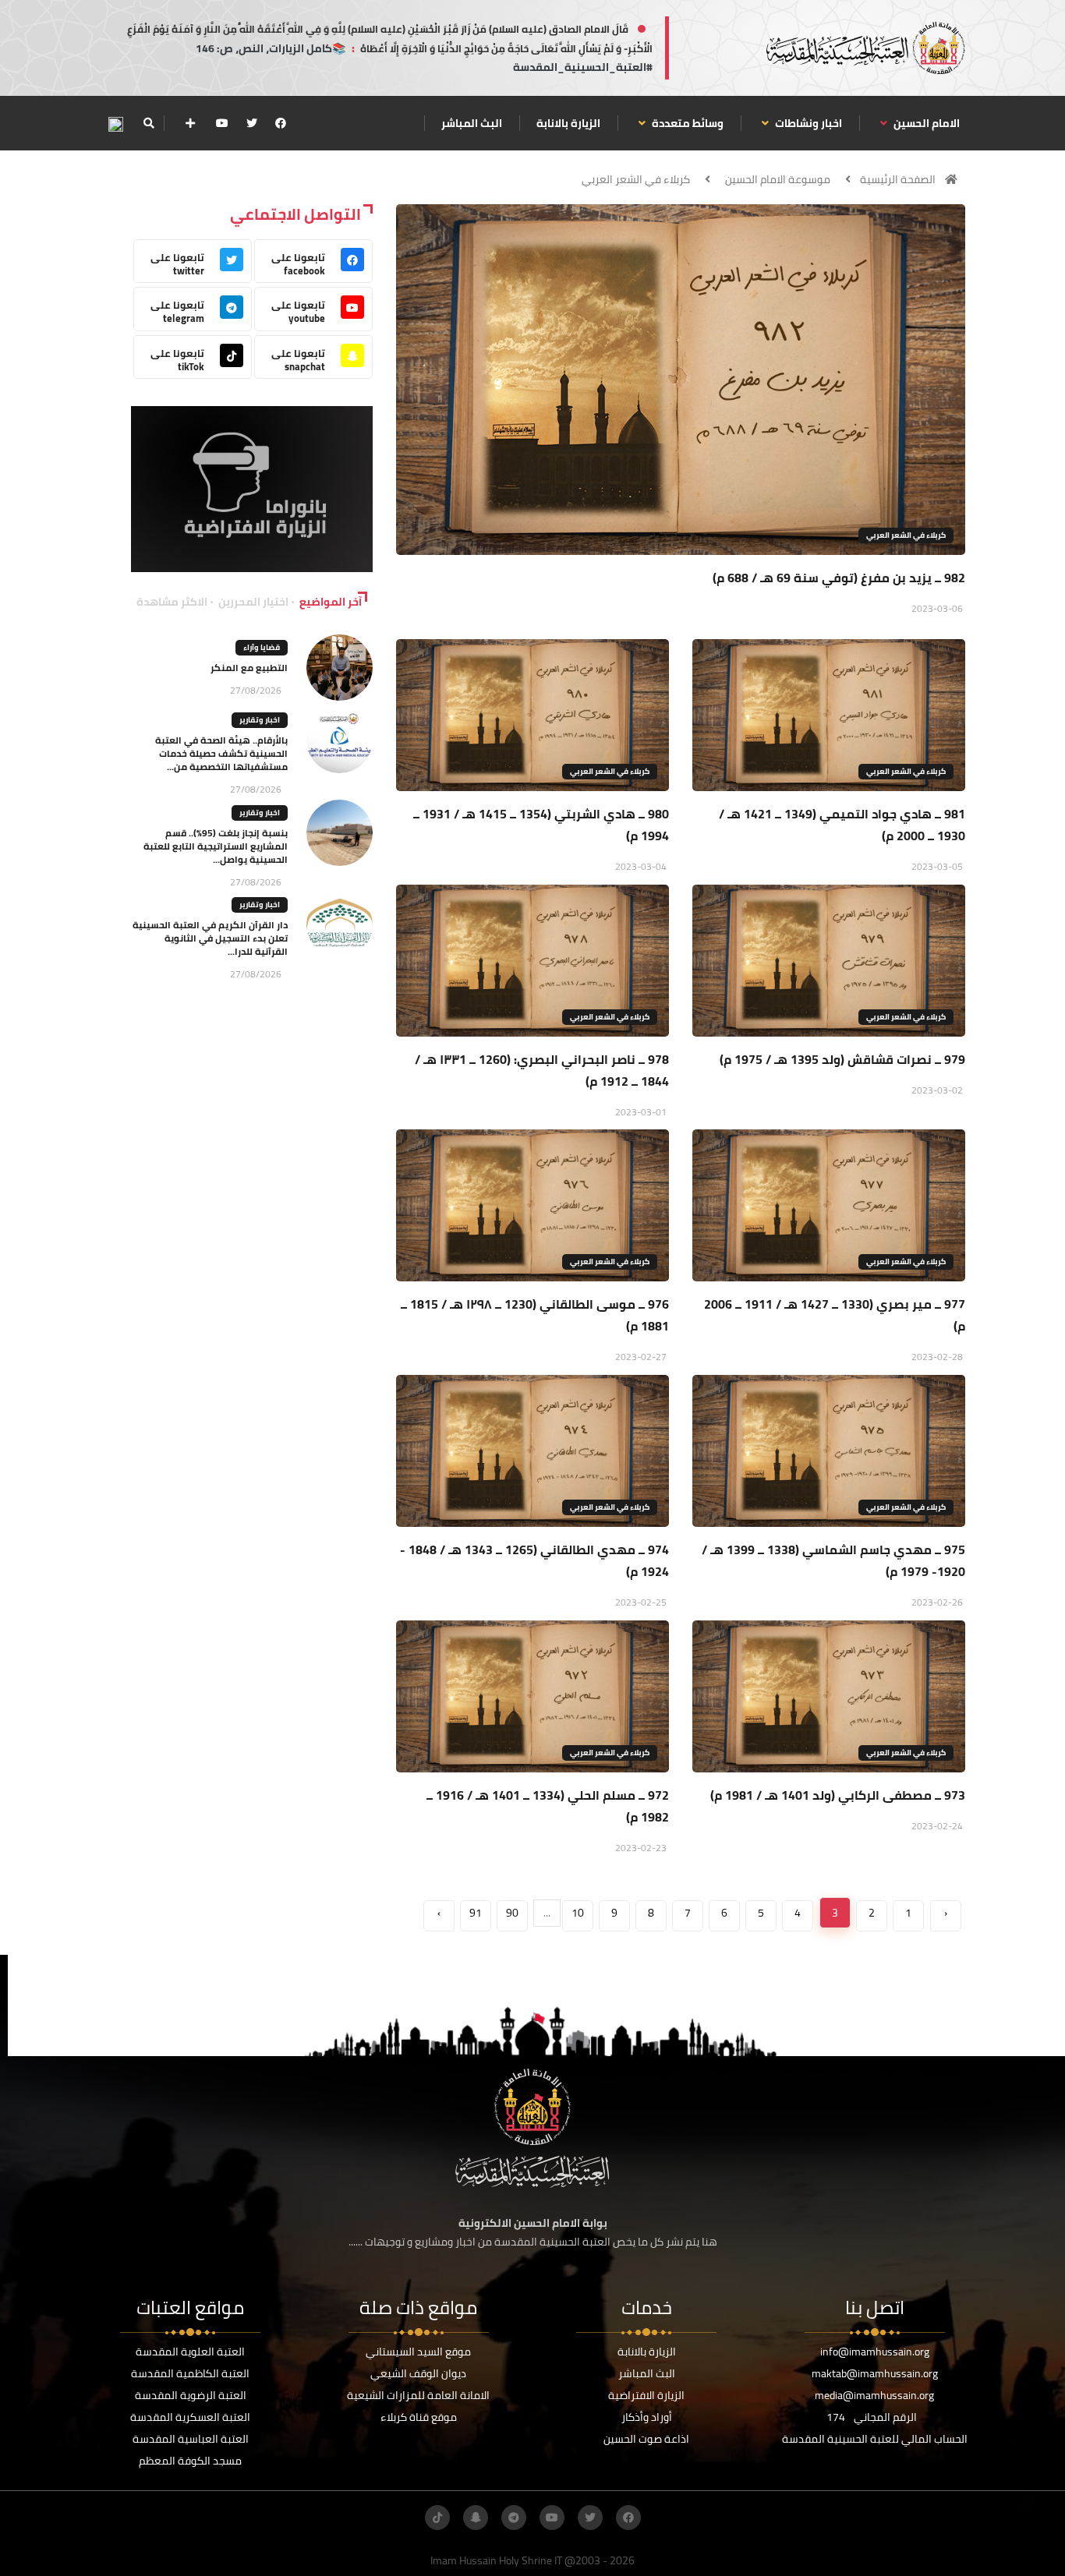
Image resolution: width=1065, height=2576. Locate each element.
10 (578, 1913)
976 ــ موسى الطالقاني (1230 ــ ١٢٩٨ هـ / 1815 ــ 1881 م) (535, 1315)
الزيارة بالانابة (568, 123)
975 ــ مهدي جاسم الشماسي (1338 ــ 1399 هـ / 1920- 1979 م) (833, 1560)
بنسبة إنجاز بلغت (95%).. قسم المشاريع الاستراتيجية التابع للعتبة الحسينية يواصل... (216, 846)
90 (512, 1913)
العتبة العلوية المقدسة (190, 2352)
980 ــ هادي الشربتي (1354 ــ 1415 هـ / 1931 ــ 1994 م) (541, 825)
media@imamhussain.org (874, 2395)
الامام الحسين (925, 123)
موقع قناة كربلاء (419, 2417)
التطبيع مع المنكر (249, 668)
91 (476, 1913)
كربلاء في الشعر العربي (636, 179)
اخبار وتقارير (260, 720)
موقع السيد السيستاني (418, 2352)
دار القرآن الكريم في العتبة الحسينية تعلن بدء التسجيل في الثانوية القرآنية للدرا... (210, 938)
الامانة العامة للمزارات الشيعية (418, 2395)
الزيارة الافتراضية (646, 2395)
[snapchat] (476, 2518)
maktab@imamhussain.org (875, 2373)
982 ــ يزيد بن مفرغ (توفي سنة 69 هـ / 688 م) (839, 578)
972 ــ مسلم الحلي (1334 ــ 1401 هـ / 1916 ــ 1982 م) (548, 1806)
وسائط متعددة (686, 123)
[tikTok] (437, 2518)
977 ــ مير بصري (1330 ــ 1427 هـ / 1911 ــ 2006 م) (835, 1315)
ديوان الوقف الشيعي (418, 2373)
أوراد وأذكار (647, 2417)
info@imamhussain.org (875, 2352)
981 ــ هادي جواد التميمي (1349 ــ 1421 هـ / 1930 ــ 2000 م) (842, 825)
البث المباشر (472, 123)
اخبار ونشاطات (807, 123)
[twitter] (252, 123)
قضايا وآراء (262, 647)
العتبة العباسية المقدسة (191, 2439)
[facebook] (281, 123)
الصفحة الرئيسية (898, 179)
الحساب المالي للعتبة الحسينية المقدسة (875, 2439)
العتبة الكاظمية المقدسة (190, 2373)
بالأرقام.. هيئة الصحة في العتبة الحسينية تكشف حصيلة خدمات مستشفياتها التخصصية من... (221, 753)
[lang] (115, 124)
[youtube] (222, 123)
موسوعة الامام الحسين (778, 179)
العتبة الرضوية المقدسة (191, 2395)
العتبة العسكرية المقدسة (190, 2417)
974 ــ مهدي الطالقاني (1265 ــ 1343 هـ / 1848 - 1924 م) (534, 1560)
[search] (149, 123)
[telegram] (514, 2518)
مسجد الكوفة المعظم (190, 2461)
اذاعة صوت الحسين (646, 2439)
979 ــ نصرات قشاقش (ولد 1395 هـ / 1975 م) (842, 1059)
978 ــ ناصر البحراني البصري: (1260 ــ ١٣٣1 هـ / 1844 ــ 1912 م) (542, 1070)
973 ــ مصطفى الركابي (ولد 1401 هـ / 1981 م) (838, 1795)
